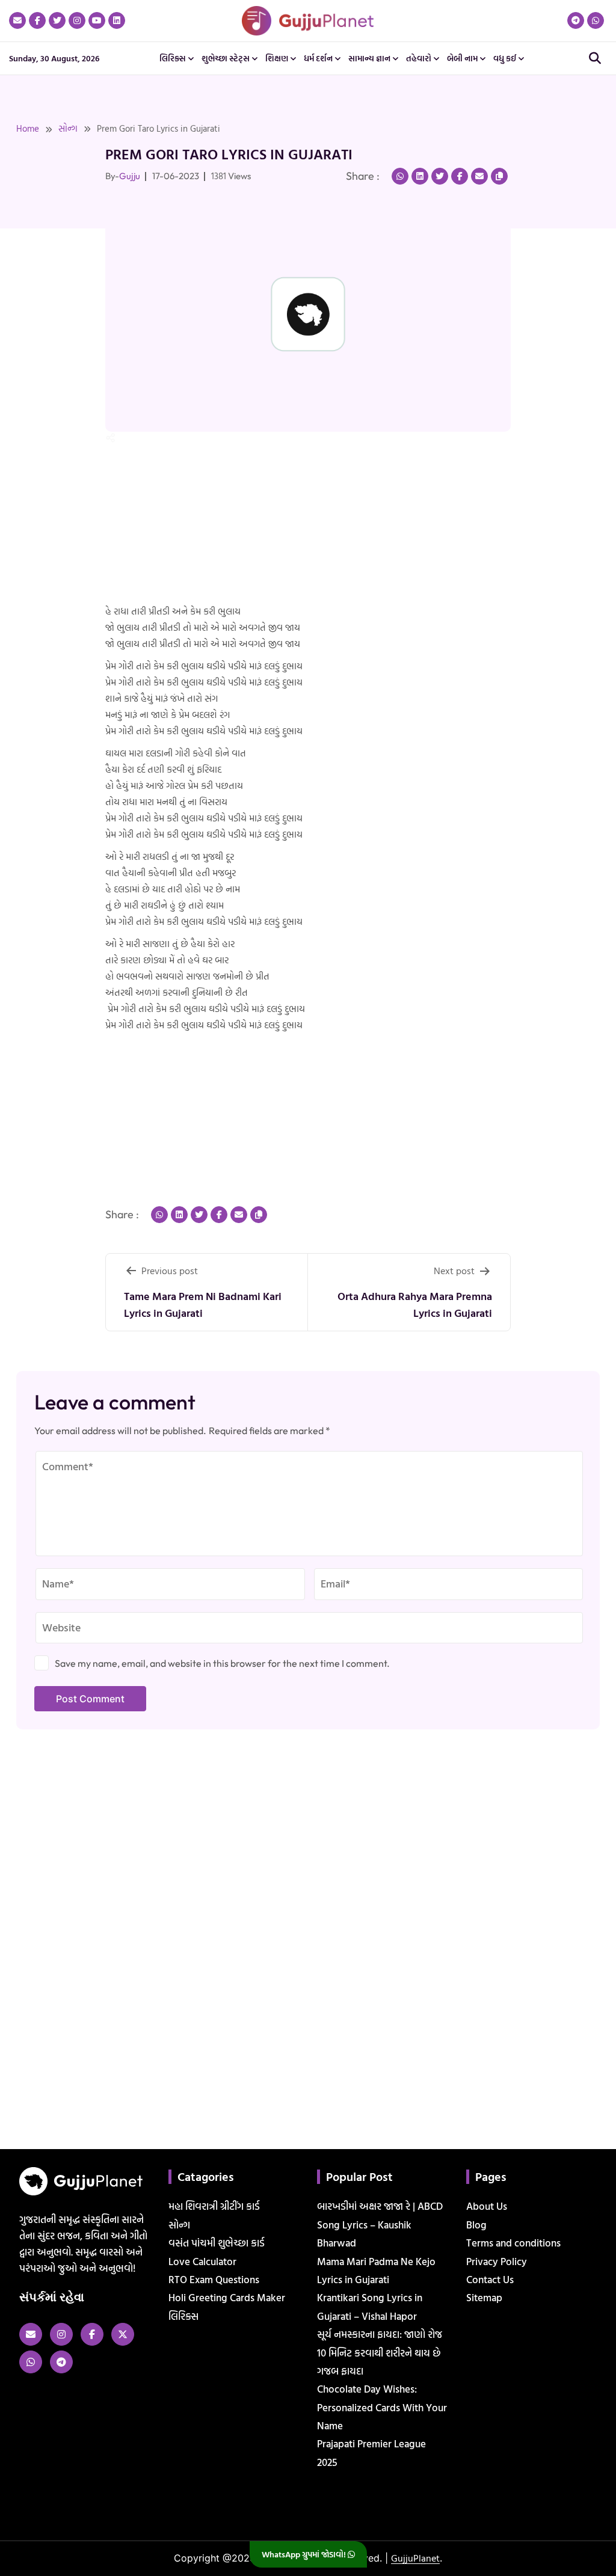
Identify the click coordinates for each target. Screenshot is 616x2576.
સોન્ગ (68, 128)
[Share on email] (479, 176)
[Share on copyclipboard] (499, 176)
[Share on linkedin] (420, 176)
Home (28, 128)
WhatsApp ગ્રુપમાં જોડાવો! (305, 2554)
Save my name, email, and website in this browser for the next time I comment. (222, 1663)
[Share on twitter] (440, 176)
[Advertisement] (38, 287)
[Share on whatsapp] (400, 176)
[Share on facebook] (460, 176)
